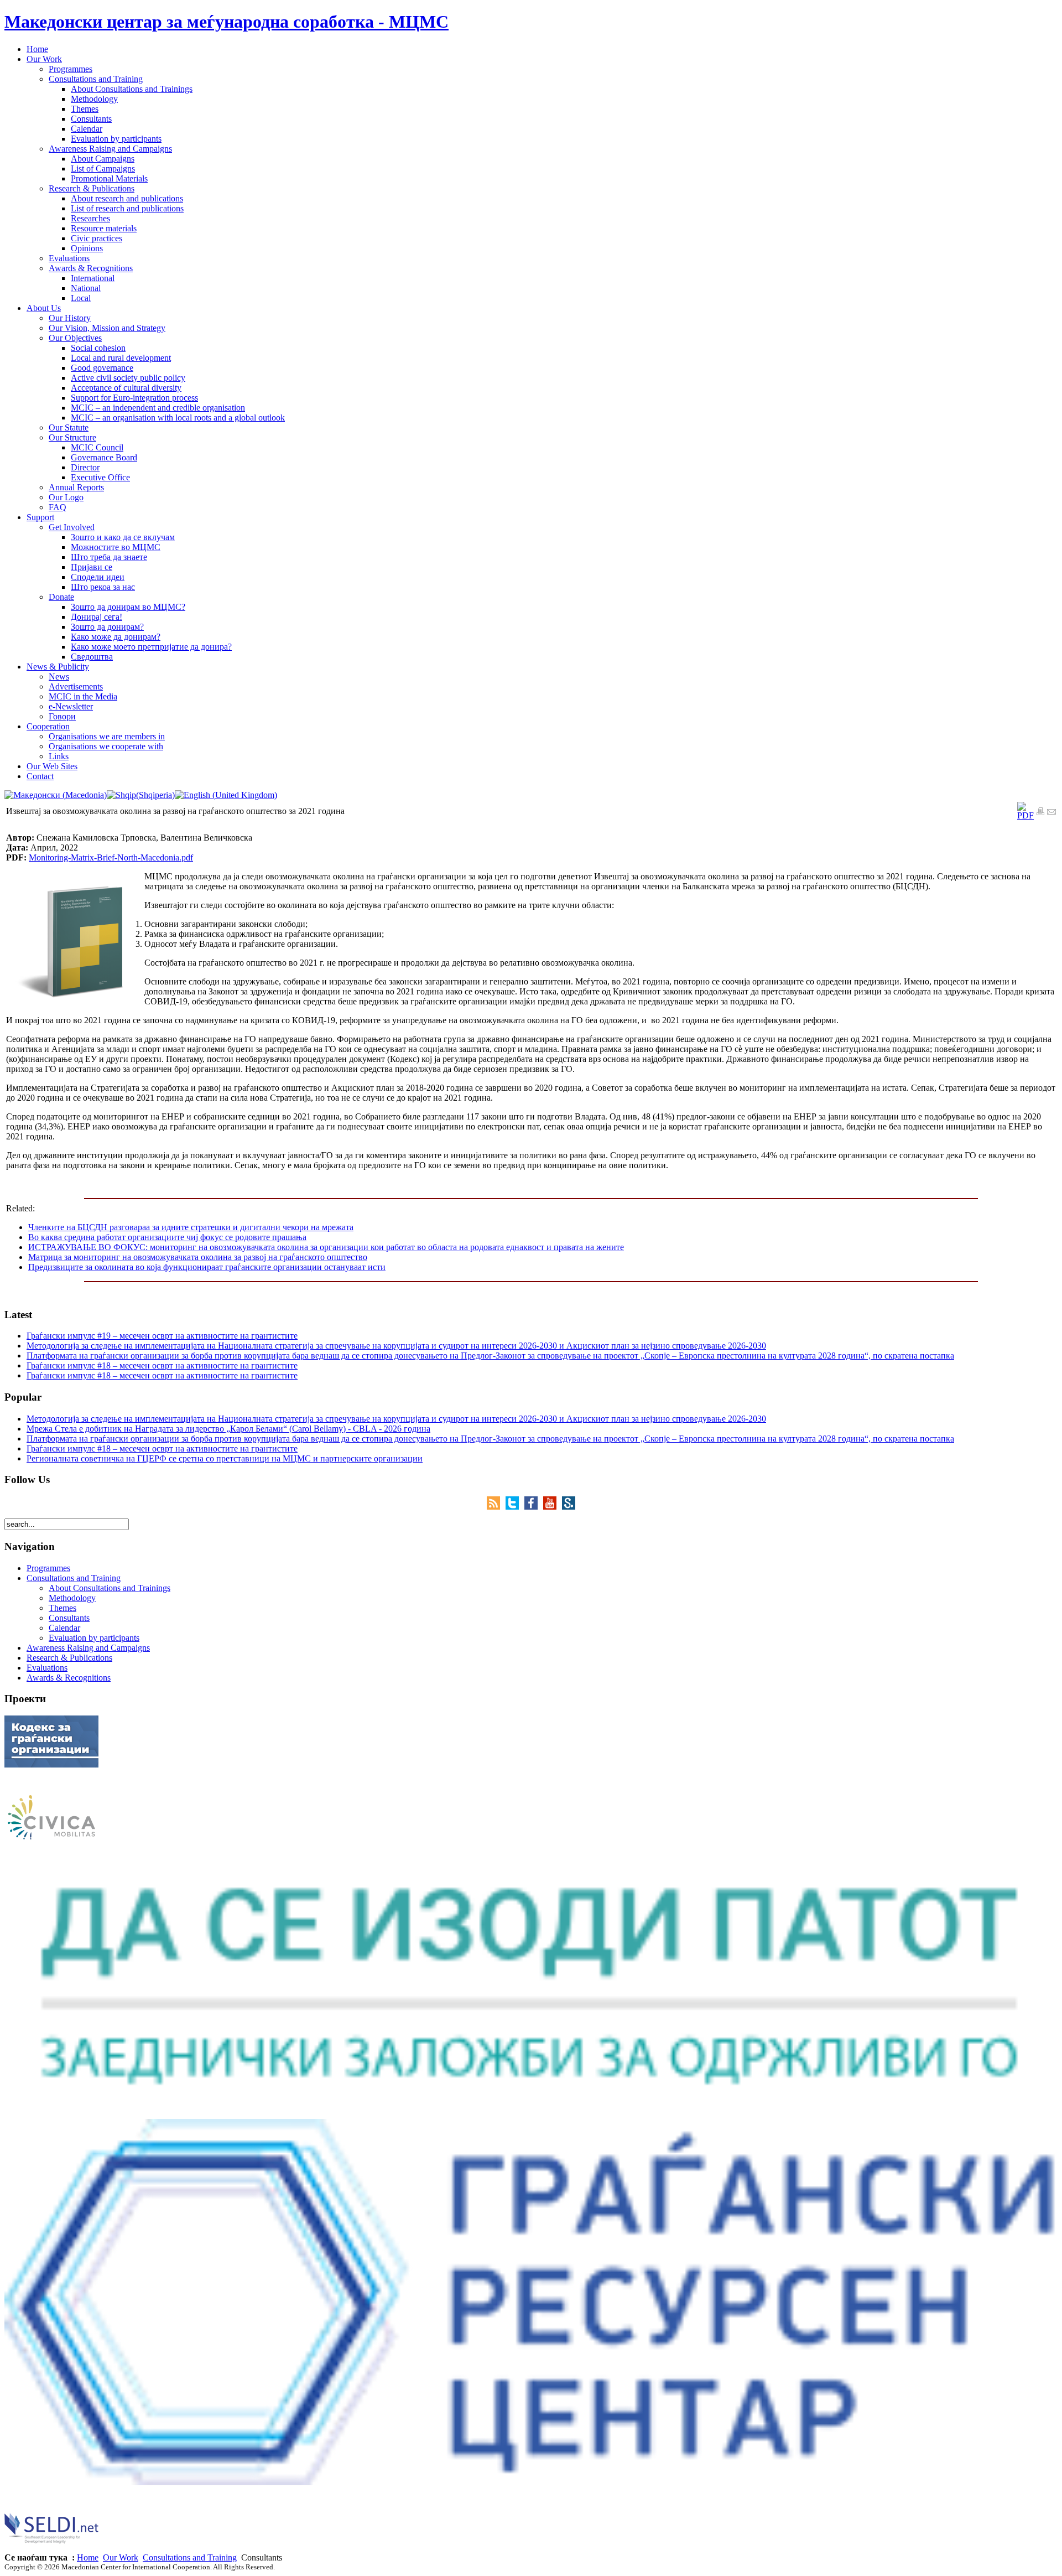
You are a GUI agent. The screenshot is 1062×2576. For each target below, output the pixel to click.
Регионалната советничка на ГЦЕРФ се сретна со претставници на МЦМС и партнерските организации (225, 1458)
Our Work (121, 2557)
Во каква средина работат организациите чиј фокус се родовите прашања (167, 1237)
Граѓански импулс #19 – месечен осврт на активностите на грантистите (162, 1336)
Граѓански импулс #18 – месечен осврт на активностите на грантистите (162, 1365)
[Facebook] (534, 1507)
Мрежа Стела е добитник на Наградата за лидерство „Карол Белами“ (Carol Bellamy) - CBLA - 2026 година (228, 1429)
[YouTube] (553, 1507)
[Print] (1040, 813)
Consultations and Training (190, 2557)
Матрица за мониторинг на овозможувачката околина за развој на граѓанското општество (198, 1257)
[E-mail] (1051, 813)
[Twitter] (515, 1507)
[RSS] (496, 1507)
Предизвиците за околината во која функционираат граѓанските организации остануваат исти (207, 1267)
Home (88, 2557)
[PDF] (1025, 815)
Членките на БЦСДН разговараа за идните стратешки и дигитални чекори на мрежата (191, 1227)
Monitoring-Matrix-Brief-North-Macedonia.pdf (111, 857)
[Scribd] (569, 1507)
